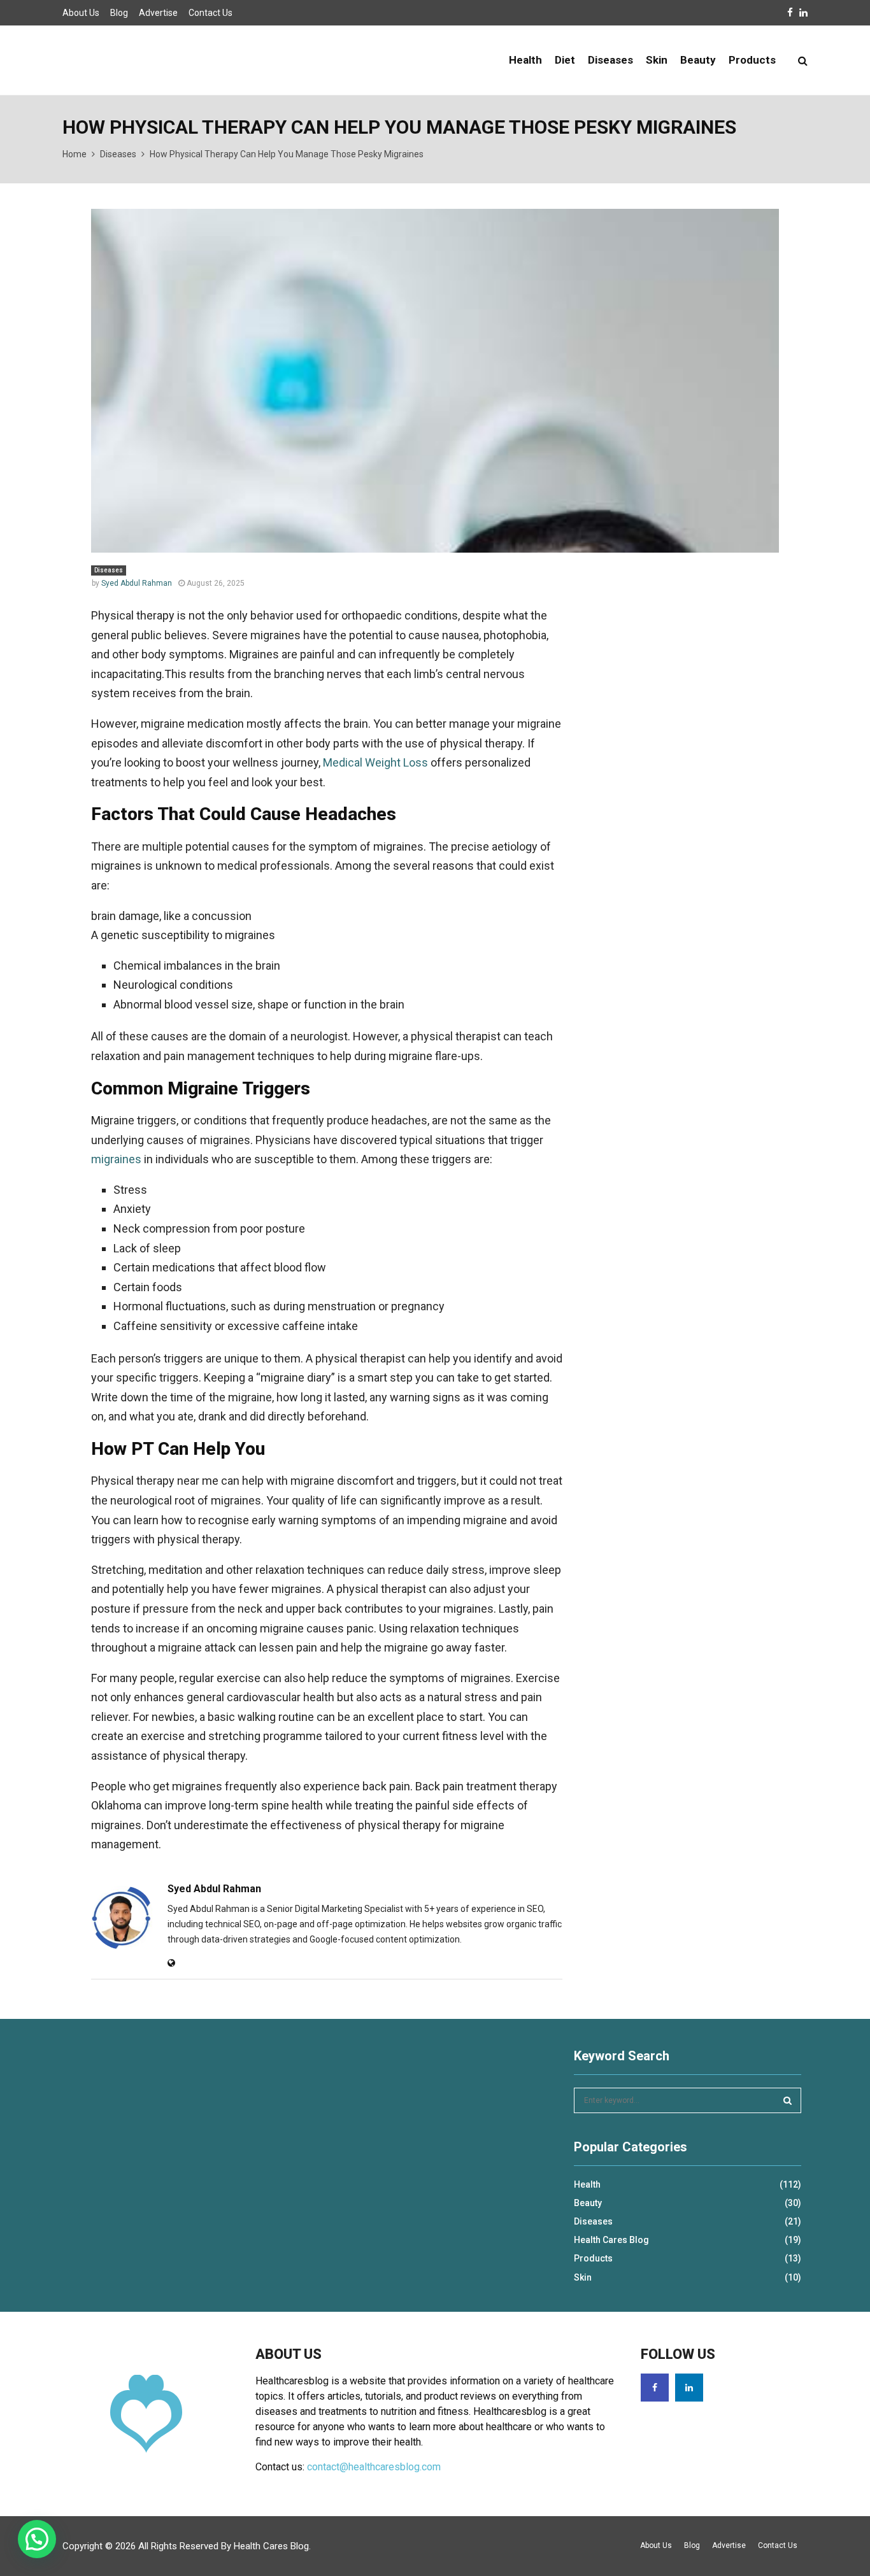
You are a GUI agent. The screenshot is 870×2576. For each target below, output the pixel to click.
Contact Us (210, 13)
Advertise (158, 13)
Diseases (610, 60)
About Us (81, 13)
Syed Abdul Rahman (137, 583)
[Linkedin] (689, 2388)
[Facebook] (655, 2388)
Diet (565, 60)
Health (525, 60)
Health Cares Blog (611, 2240)
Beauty (698, 60)
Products (752, 60)
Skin (657, 60)
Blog (119, 13)
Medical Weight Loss (375, 762)
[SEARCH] (788, 2100)
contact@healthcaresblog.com (374, 2467)
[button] (37, 2539)
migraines (116, 1159)
